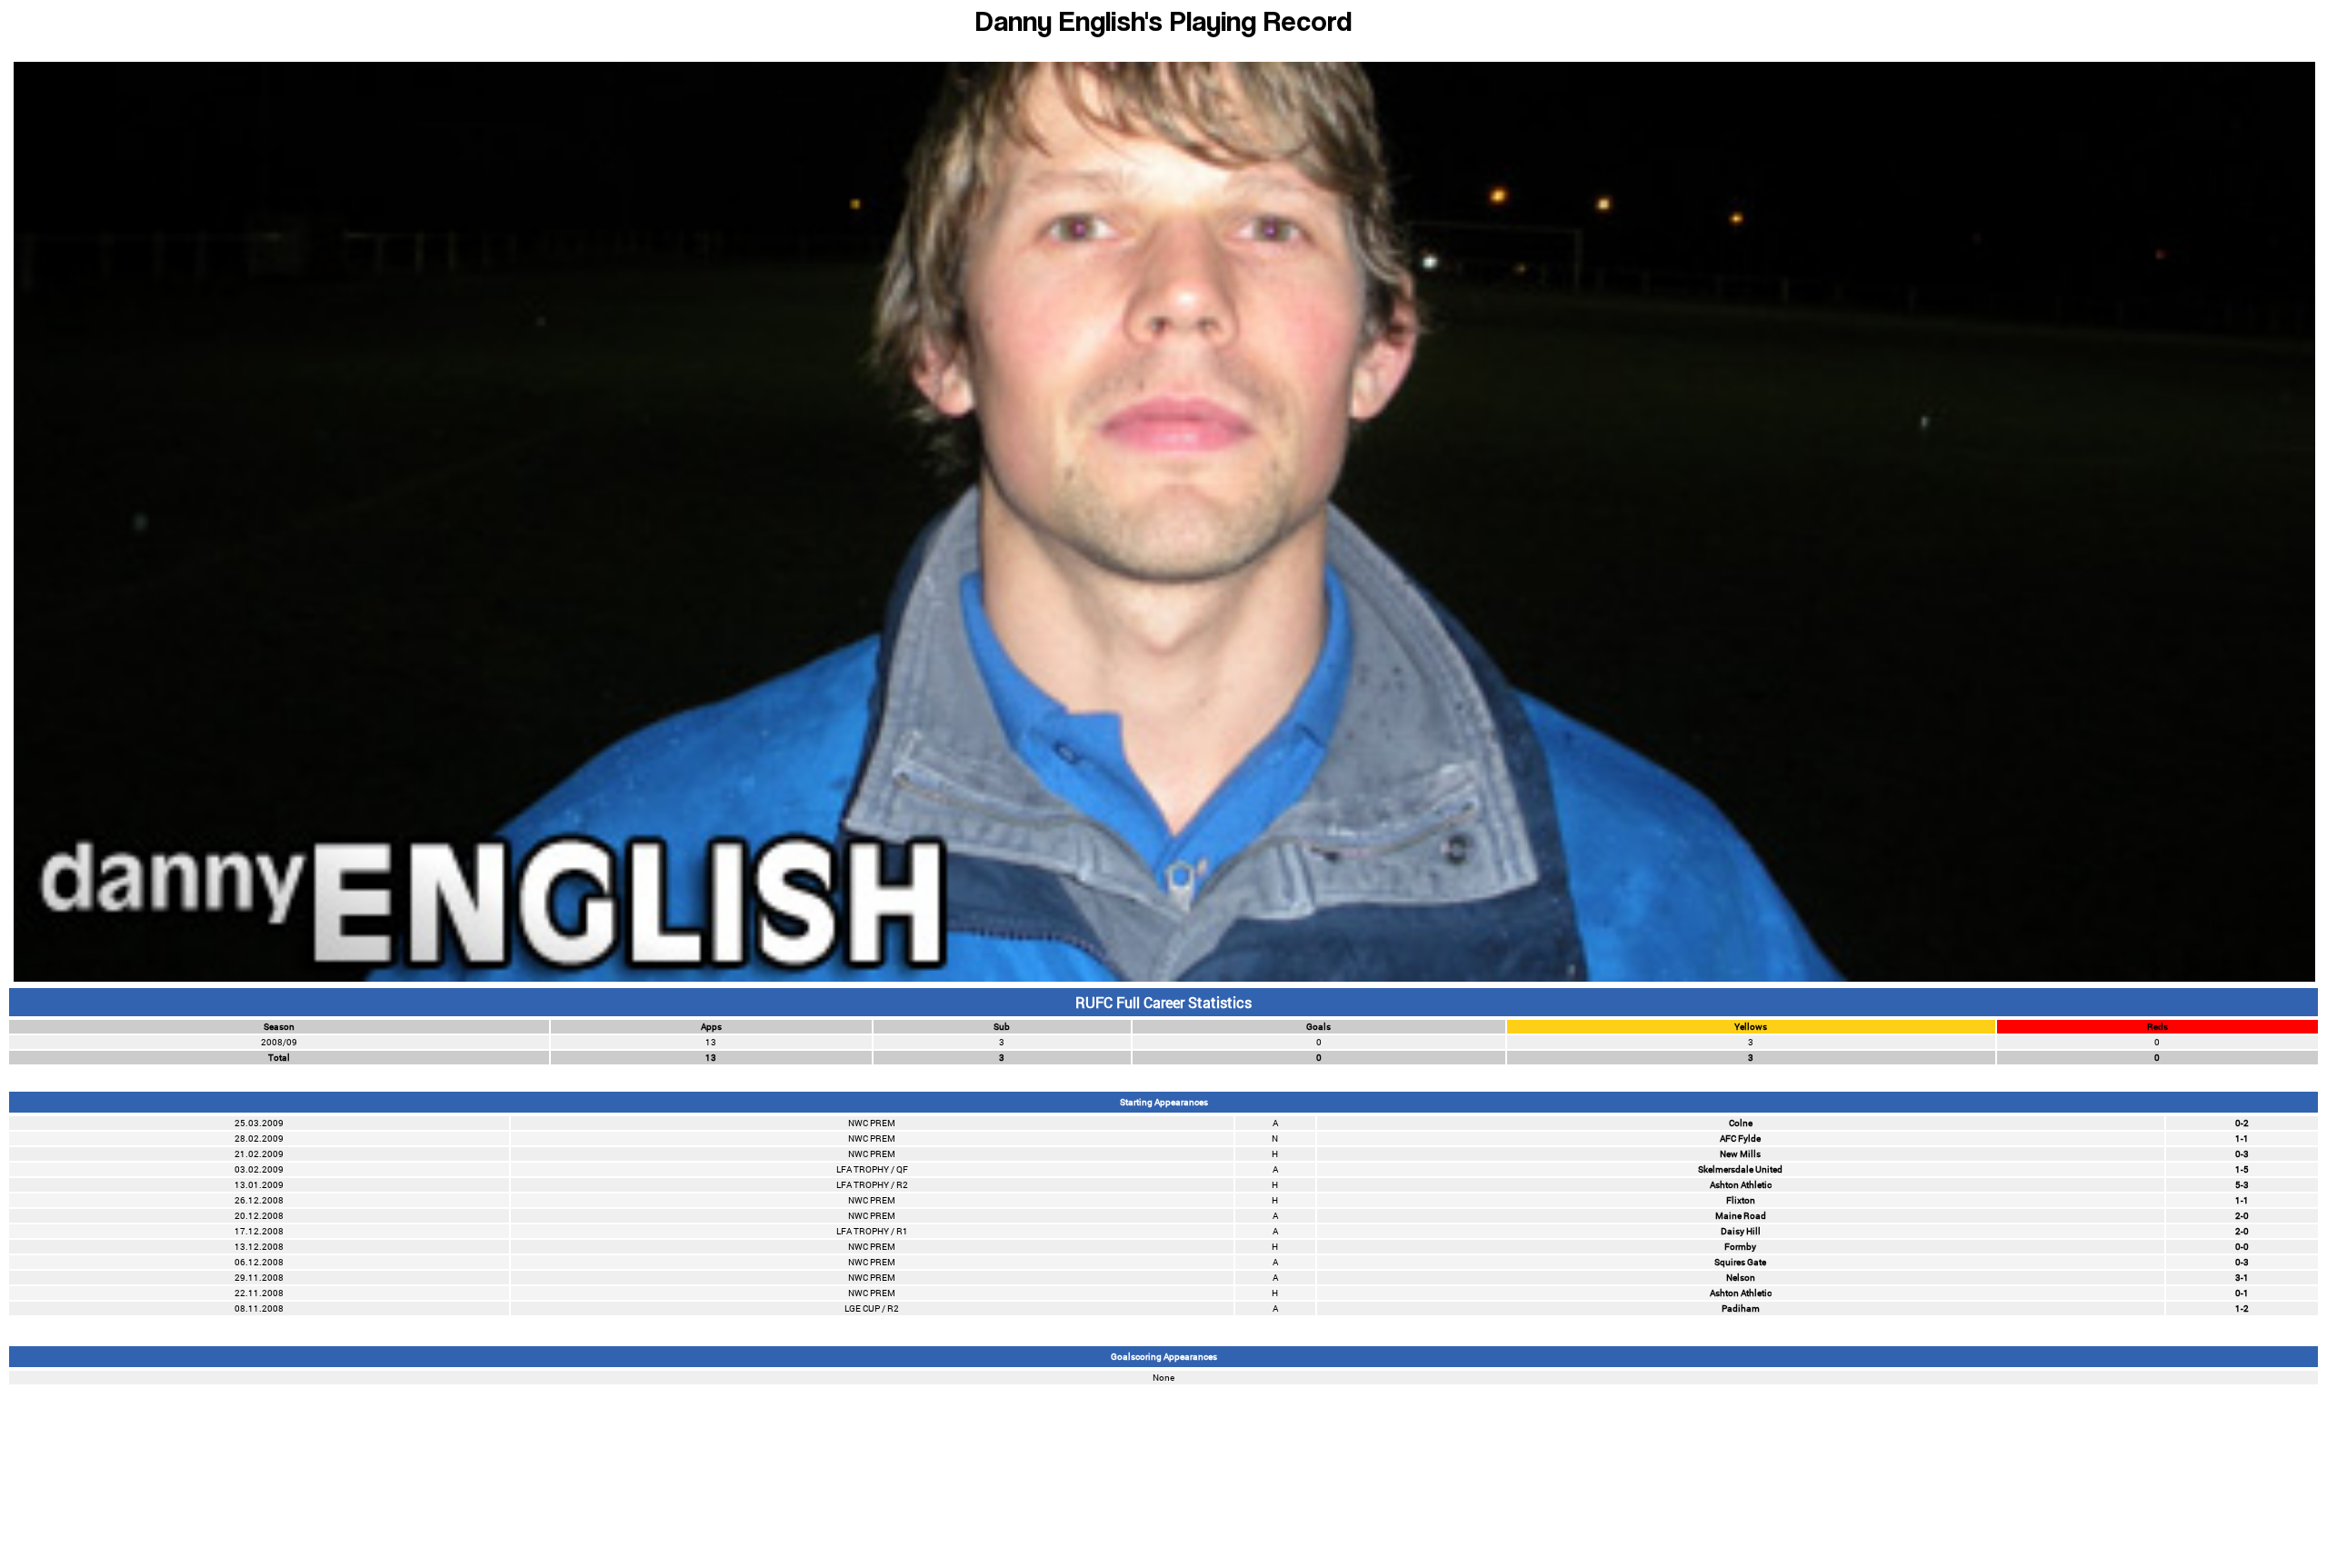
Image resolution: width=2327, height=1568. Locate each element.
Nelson (1741, 1278)
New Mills (1740, 1154)
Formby (1740, 1247)
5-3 (2242, 1185)
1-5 (2242, 1169)
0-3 (2242, 1154)
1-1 (2242, 1139)
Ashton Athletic (1741, 1185)
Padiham (1741, 1308)
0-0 (2242, 1247)
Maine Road (1741, 1216)
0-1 (2242, 1293)
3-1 (2242, 1278)
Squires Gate (1740, 1262)
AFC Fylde (1740, 1139)
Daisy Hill (1741, 1231)
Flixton (1741, 1200)
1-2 (2242, 1308)
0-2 (2242, 1123)
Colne (1741, 1123)
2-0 (2242, 1216)
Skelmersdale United (1740, 1169)
